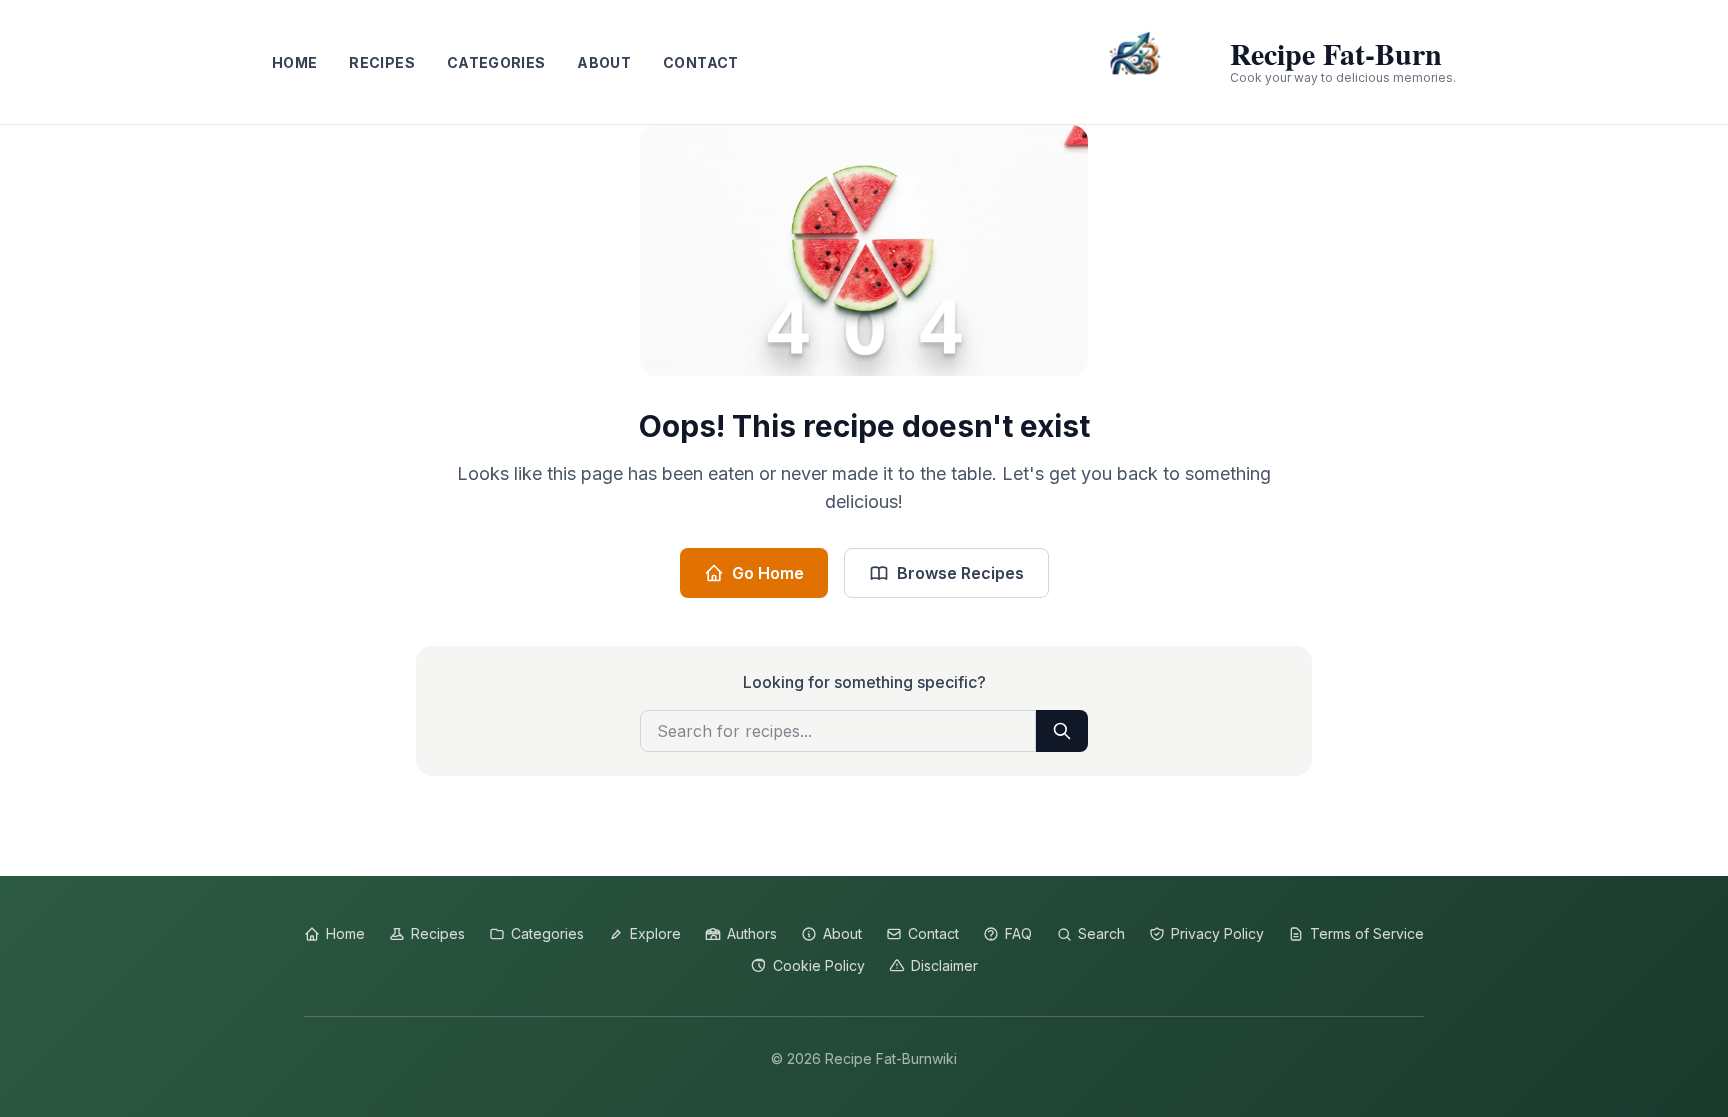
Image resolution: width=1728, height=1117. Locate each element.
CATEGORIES (496, 62)
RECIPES (381, 62)
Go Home (768, 573)
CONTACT (700, 62)
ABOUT (604, 62)
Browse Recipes (960, 573)
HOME (294, 62)
